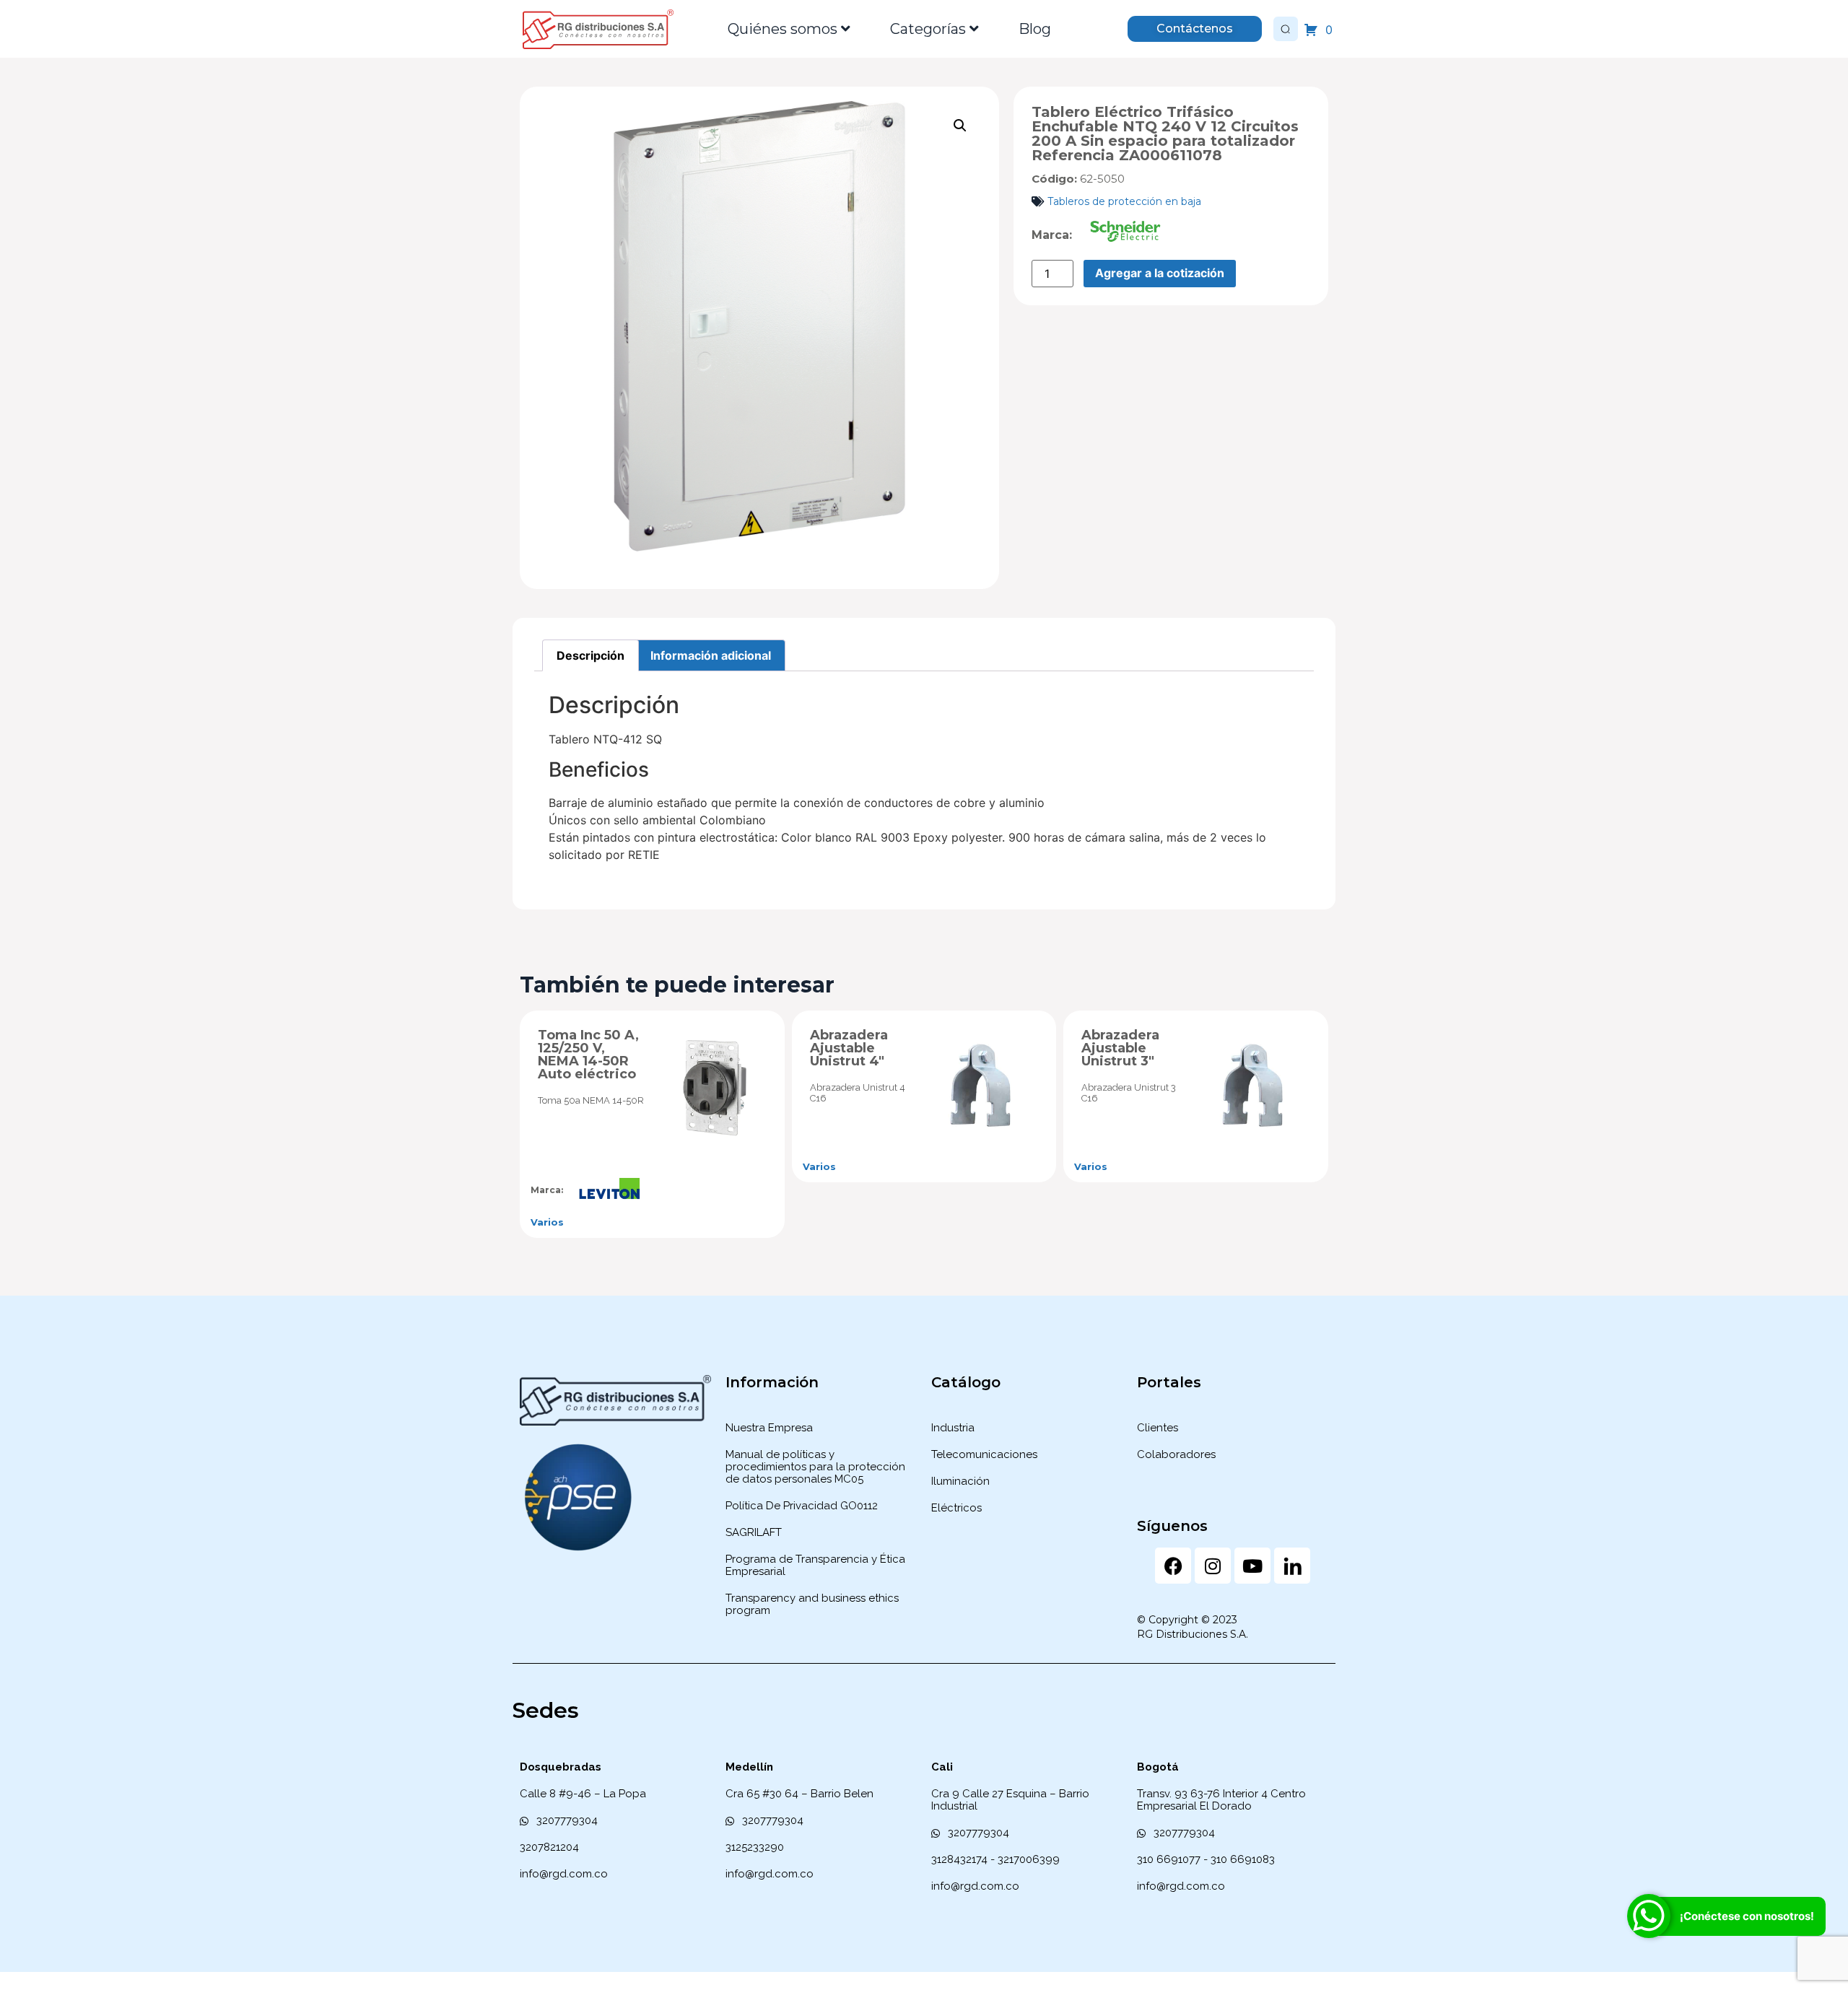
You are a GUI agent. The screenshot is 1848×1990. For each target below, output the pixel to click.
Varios (547, 1222)
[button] (960, 126)
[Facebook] (1173, 1566)
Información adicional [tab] (711, 655)
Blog (1035, 29)
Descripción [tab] (590, 655)
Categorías (928, 29)
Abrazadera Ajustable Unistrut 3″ (1120, 1048)
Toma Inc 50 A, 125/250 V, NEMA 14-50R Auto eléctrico (588, 1055)
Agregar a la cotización (1160, 273)
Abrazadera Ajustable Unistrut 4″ (849, 1048)
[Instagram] (1213, 1566)
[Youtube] (1252, 1566)
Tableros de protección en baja (1124, 201)
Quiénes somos (783, 29)
